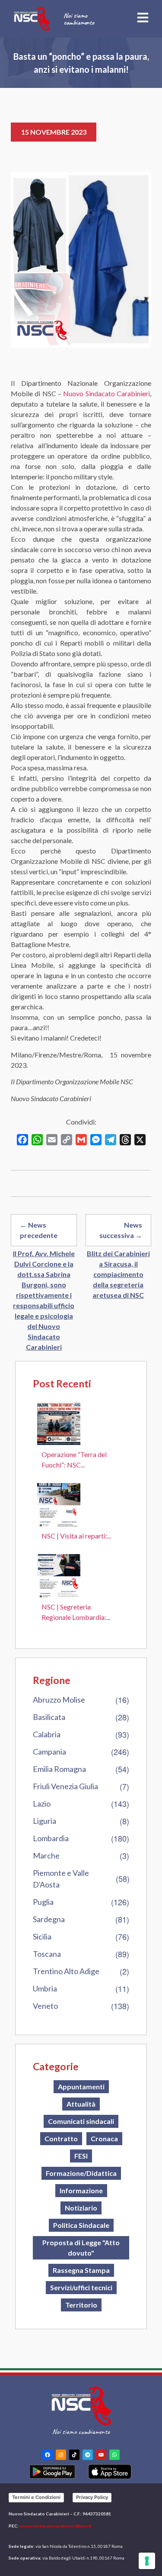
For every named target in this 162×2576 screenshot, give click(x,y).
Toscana (47, 1954)
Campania (49, 1752)
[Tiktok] (74, 2455)
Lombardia (51, 1838)
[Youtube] (101, 2455)
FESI (81, 2156)
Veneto (45, 2006)
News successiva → (121, 1230)
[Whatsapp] (114, 2455)
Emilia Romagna (59, 1769)
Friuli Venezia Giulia (65, 1786)
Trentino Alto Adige (66, 1971)
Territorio (81, 2305)
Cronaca (104, 2138)
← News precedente (39, 1230)
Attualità (81, 2104)
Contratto (61, 2138)
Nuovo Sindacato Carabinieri (106, 393)
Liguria (44, 1821)
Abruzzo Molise (59, 1700)
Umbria (45, 1988)
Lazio (42, 1804)
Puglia (43, 1902)
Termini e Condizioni (36, 2497)
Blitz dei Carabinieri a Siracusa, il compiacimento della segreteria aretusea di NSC (118, 1274)
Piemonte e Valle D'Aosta (61, 1879)
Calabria (47, 1734)
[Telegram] (88, 2455)
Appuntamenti (81, 2086)
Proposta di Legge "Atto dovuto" (81, 2248)
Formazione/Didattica (81, 2173)
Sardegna (49, 1919)
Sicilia (42, 1936)
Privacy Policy (92, 2497)
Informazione (81, 2190)
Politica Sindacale (81, 2225)
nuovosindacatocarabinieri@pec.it (56, 2526)
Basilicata (49, 1717)
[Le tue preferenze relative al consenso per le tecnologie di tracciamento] (147, 2561)
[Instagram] (61, 2455)
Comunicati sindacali (81, 2121)
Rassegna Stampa (81, 2270)
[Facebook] (48, 2455)
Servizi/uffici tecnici (81, 2287)
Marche (46, 1855)
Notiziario (81, 2208)
